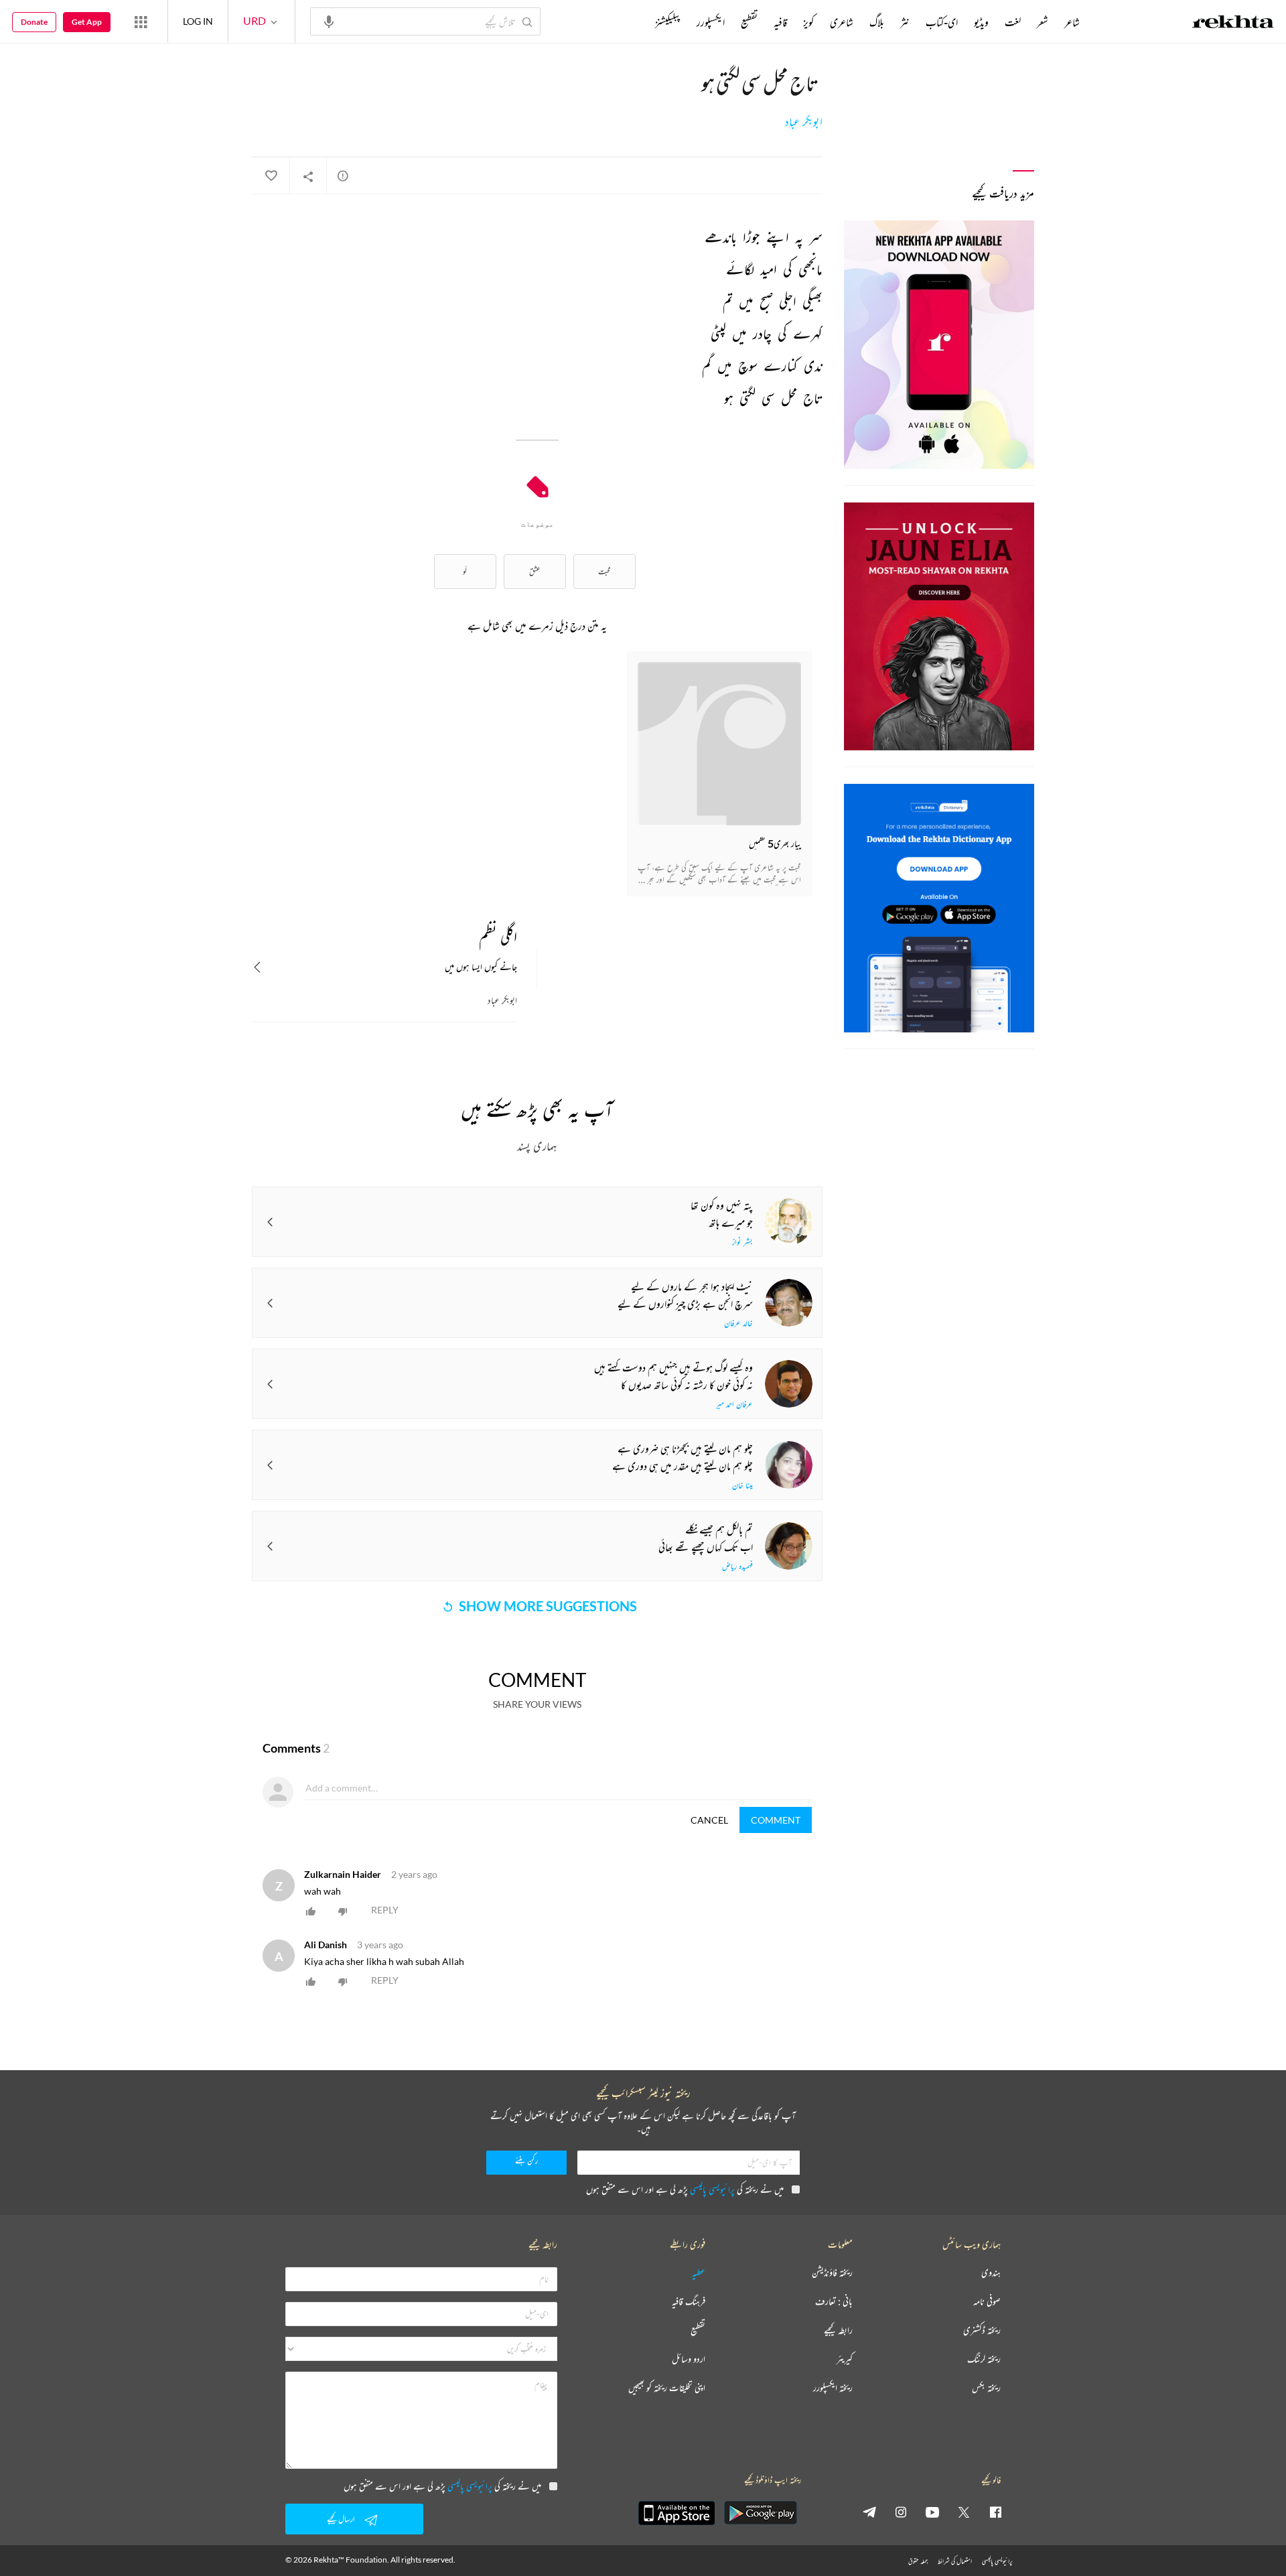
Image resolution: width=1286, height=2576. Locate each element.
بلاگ (877, 22)
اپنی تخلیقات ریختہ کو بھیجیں (667, 2388)
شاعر (1072, 22)
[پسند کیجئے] (271, 176)
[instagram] (901, 2512)
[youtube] (932, 2512)
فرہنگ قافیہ (689, 2302)
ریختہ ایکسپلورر (833, 2388)
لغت (1013, 22)
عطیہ (699, 2273)
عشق (535, 571)
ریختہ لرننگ (984, 2359)
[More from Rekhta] (141, 21)
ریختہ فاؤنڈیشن (832, 2273)
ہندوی (991, 2273)
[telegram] (869, 2512)
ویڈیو (981, 22)
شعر (1043, 22)
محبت (604, 571)
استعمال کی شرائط (955, 2561)
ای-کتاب (942, 22)
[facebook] (995, 2512)
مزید (633, 22)
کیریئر (845, 2359)
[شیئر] (308, 176)
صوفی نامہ (987, 2302)
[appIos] (676, 2513)
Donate (34, 22)
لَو (465, 571)
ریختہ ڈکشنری (982, 2330)
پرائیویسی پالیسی (712, 2189)
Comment (776, 1820)
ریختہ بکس (986, 2388)
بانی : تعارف (834, 2302)
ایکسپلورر (711, 22)
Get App (87, 22)
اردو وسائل (689, 2359)
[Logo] (1233, 23)
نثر (905, 22)
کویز (808, 22)
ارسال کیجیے (341, 2519)
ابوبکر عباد (804, 122)
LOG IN (198, 21)
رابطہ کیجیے (838, 2330)
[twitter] (964, 2512)
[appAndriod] (760, 2513)
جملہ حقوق (918, 2561)
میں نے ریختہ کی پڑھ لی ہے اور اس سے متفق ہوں (685, 2189)
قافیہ (780, 22)
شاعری (842, 22)
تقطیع (749, 22)
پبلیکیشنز (668, 22)
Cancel (709, 1820)
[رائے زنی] (343, 176)
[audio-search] (329, 21)
